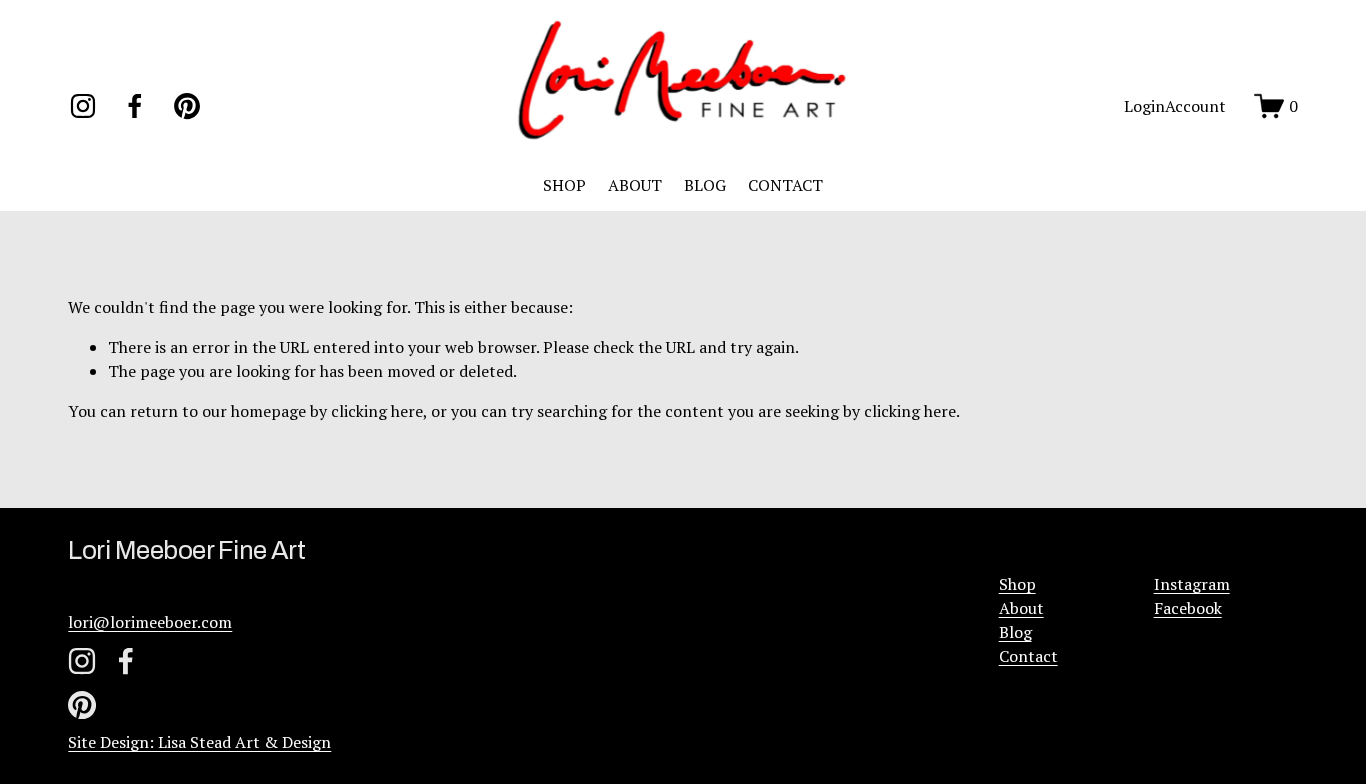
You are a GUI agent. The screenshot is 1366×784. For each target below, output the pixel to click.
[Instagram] (83, 106)
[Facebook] (135, 106)
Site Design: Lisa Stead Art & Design (199, 742)
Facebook (1188, 608)
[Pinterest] (187, 106)
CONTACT (785, 185)
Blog (1015, 632)
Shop (1017, 584)
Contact (1028, 656)
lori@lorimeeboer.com (150, 622)
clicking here (377, 411)
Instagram (1192, 584)
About (1021, 608)
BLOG (705, 185)
